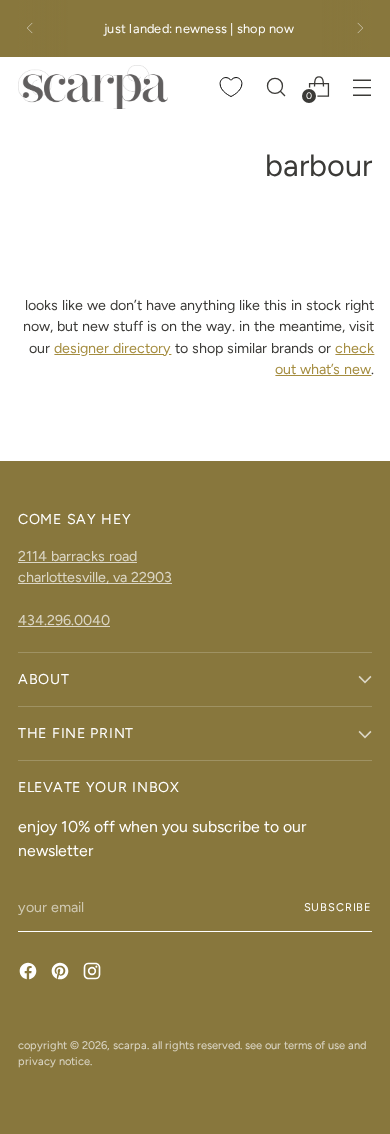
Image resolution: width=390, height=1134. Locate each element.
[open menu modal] (361, 86)
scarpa (130, 1045)
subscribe (338, 907)
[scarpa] (93, 87)
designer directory (112, 348)
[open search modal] (275, 86)
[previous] (30, 28)
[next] (360, 28)
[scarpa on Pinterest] (62, 974)
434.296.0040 (64, 620)
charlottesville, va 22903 (95, 577)
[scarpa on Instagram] (94, 974)
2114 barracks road (77, 556)
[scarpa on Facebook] (30, 974)
